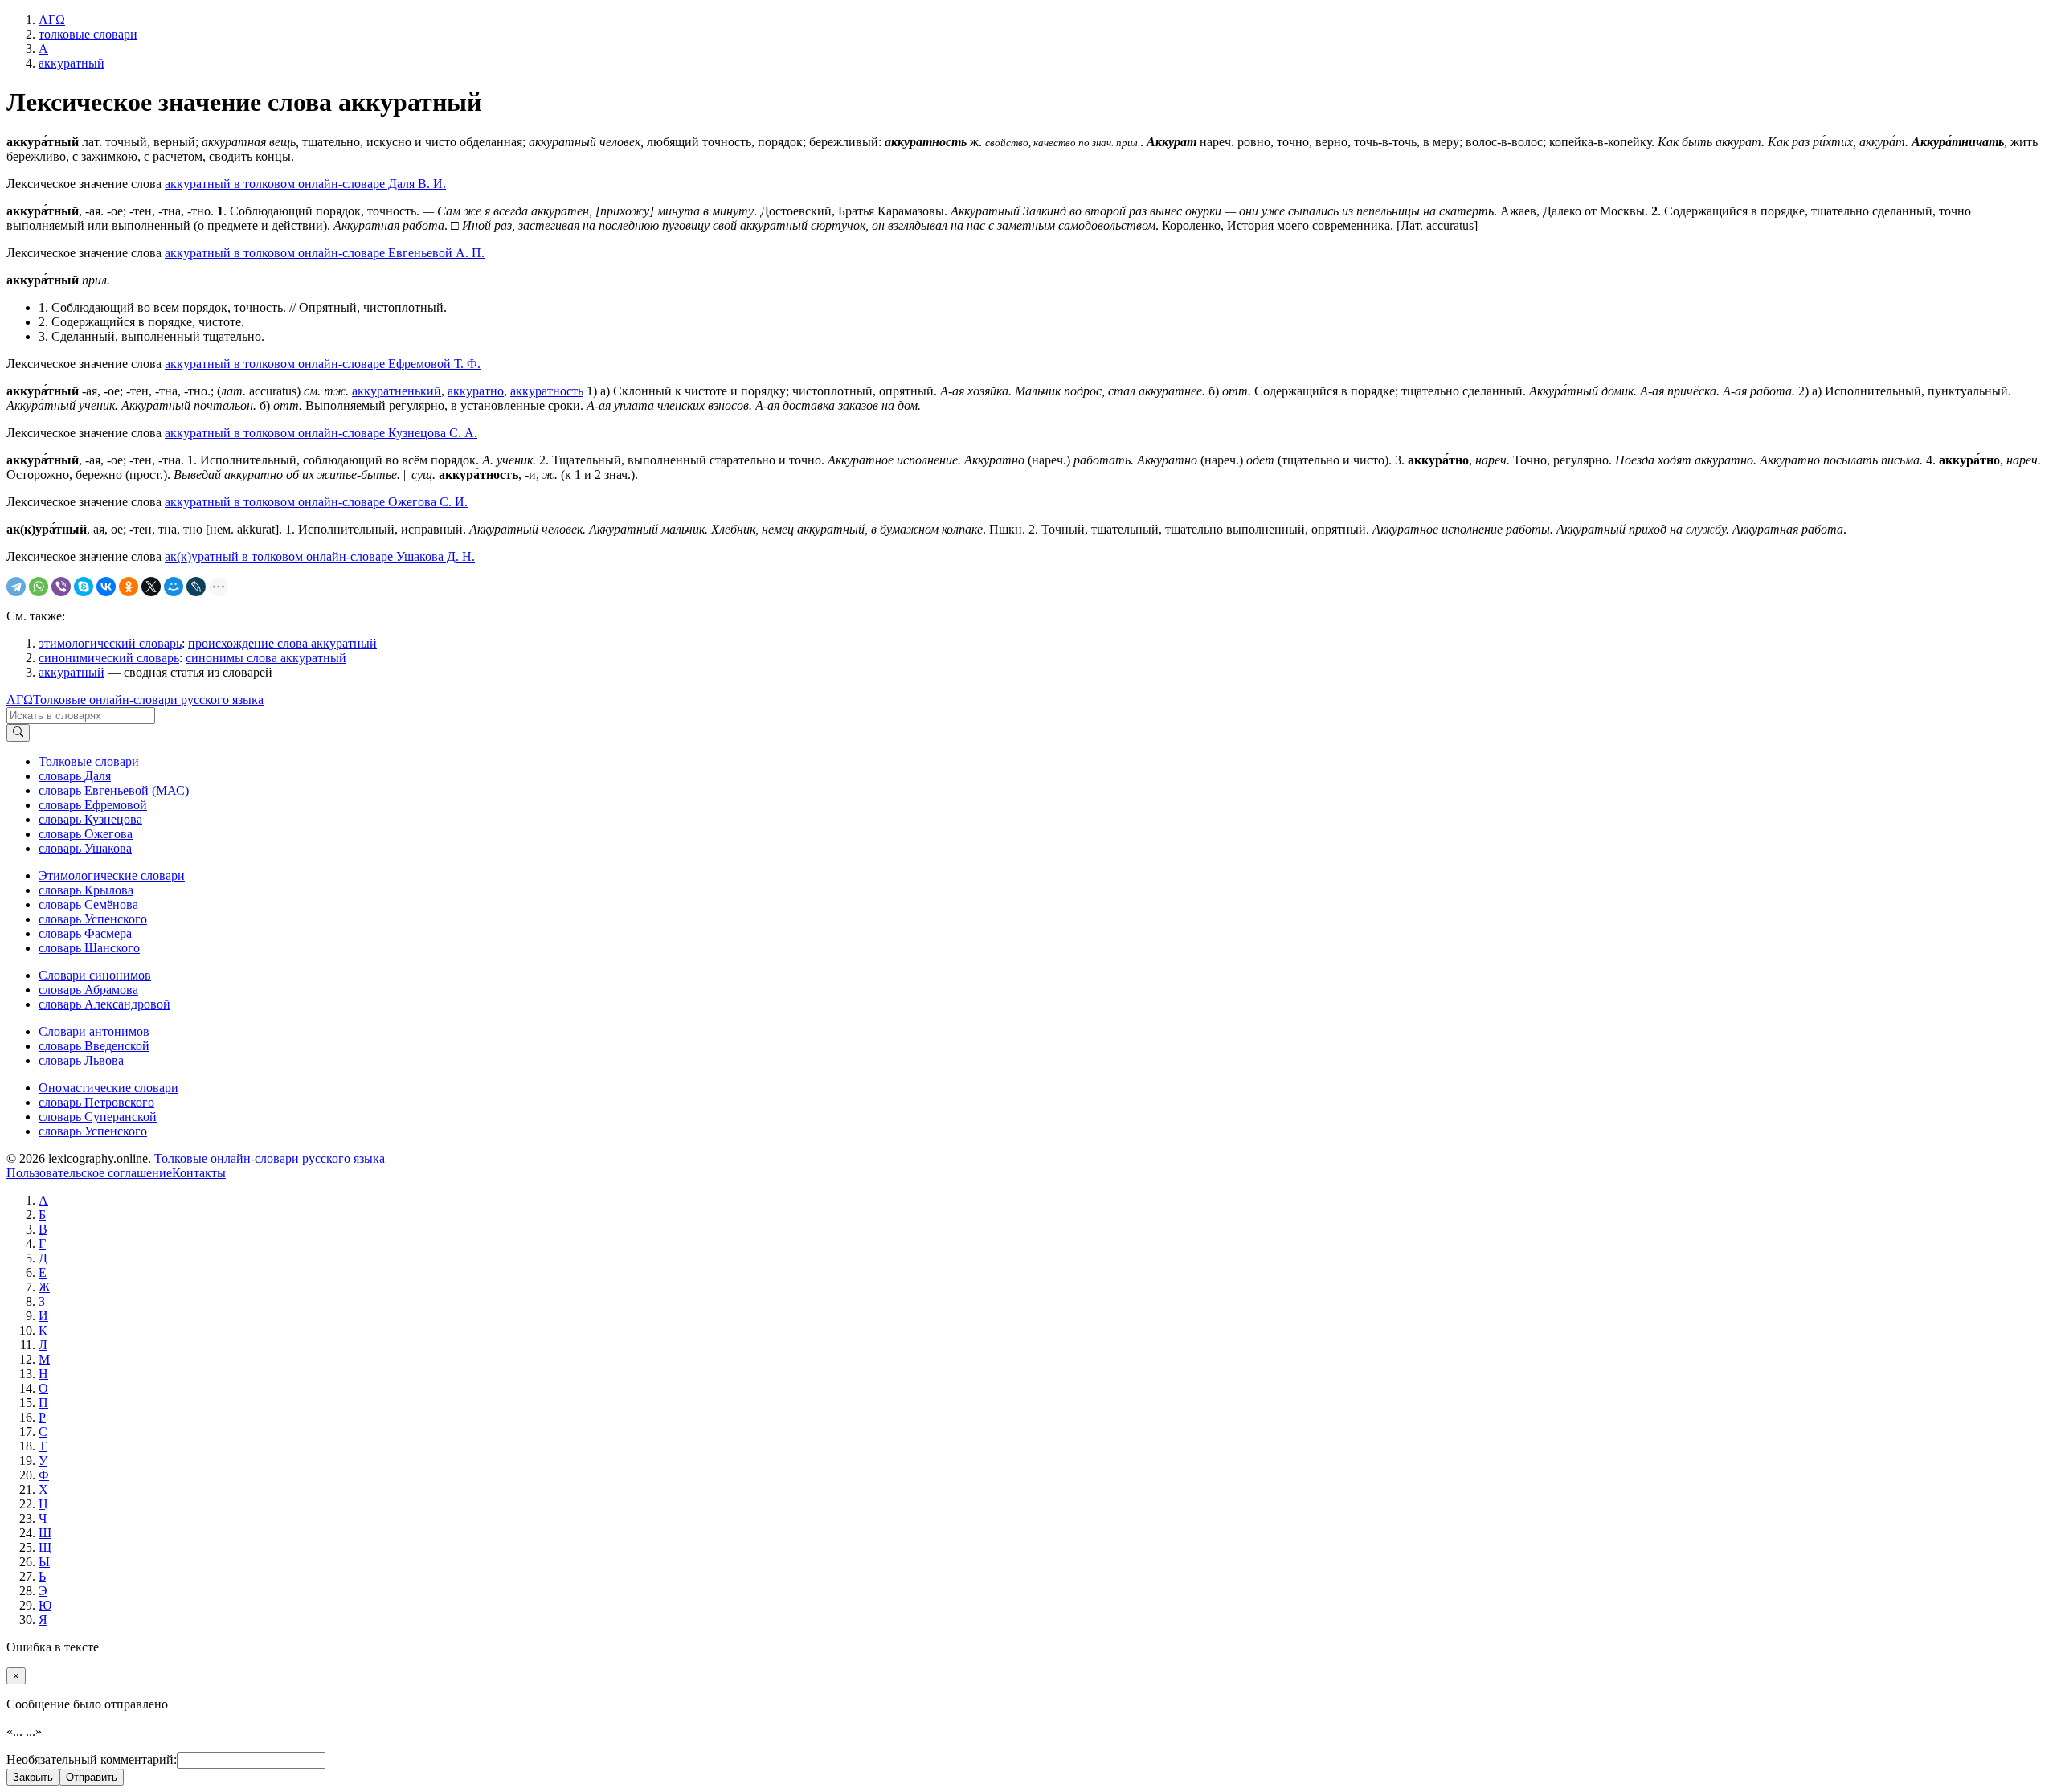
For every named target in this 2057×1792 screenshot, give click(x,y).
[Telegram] (16, 587)
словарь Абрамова (88, 990)
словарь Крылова (86, 890)
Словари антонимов (94, 1031)
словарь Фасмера (85, 933)
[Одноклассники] (129, 587)
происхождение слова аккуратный (282, 643)
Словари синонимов (95, 975)
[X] (151, 587)
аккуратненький (397, 391)
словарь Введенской (94, 1046)
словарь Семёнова (88, 904)
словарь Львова (81, 1060)
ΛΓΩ (20, 700)
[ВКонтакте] (106, 587)
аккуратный (72, 672)
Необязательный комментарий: (92, 1759)
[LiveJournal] (196, 587)
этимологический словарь (110, 643)
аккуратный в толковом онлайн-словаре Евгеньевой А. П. (325, 253)
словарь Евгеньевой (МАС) (114, 790)
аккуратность (547, 391)
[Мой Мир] (174, 587)
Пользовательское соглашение (89, 1173)
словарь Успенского (93, 919)
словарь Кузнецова (90, 819)
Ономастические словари (108, 1088)
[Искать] (18, 733)
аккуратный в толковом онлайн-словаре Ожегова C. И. (316, 502)
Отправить (92, 1777)
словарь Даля (75, 776)
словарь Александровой (104, 1004)
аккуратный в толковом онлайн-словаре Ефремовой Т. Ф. (323, 364)
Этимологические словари (112, 876)
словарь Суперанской (98, 1117)
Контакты (199, 1173)
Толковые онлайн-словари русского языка (148, 700)
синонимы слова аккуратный (266, 658)
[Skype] (84, 587)
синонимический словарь (109, 658)
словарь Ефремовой (93, 805)
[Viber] (61, 587)
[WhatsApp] (39, 587)
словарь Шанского (89, 948)
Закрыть (33, 1777)
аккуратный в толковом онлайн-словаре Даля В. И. (305, 184)
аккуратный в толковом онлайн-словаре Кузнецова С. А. (321, 433)
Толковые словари (89, 761)
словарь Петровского (96, 1102)
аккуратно (476, 391)
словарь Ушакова (85, 848)
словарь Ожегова (86, 834)
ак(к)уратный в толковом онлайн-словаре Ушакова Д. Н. (320, 556)
